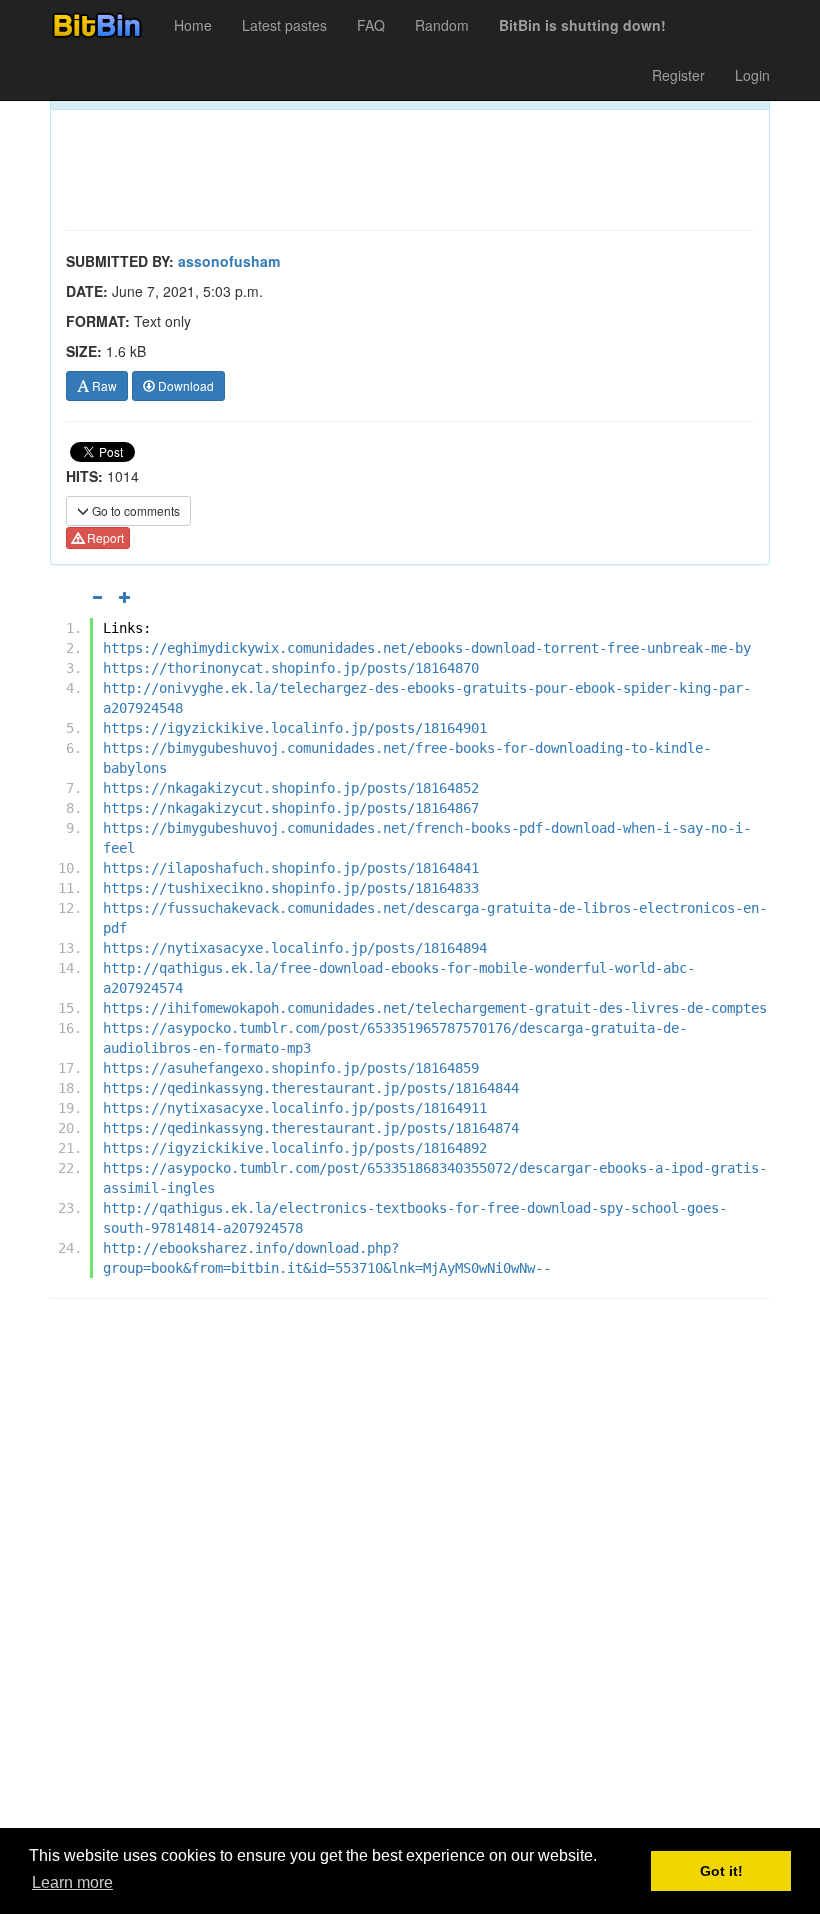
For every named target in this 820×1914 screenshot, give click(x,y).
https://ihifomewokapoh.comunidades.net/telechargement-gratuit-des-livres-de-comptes (435, 1008)
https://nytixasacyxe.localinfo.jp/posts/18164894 (295, 948)
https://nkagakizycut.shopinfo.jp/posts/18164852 (291, 788)
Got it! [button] (721, 1871)
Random (442, 25)
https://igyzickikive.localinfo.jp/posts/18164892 (295, 1148)
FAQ (371, 25)
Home (193, 25)
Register (678, 75)
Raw (103, 385)
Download (184, 385)
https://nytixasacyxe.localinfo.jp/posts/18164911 (295, 1108)
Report (104, 537)
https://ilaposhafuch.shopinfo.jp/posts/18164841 (291, 868)
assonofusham (229, 261)
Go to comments (134, 510)
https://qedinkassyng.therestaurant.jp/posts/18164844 (311, 1088)
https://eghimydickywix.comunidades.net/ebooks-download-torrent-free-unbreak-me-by (427, 648)
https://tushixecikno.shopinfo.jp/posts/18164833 (291, 888)
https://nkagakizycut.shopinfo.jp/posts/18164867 (291, 808)
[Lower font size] (97, 597)
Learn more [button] (72, 1882)
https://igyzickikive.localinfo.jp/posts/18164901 (295, 728)
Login (752, 75)
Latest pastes (284, 25)
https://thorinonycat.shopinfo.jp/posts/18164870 (291, 668)
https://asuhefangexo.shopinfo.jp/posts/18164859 (291, 1068)
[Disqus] (410, 1569)
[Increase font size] (125, 597)
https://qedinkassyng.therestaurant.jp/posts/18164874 (311, 1128)
